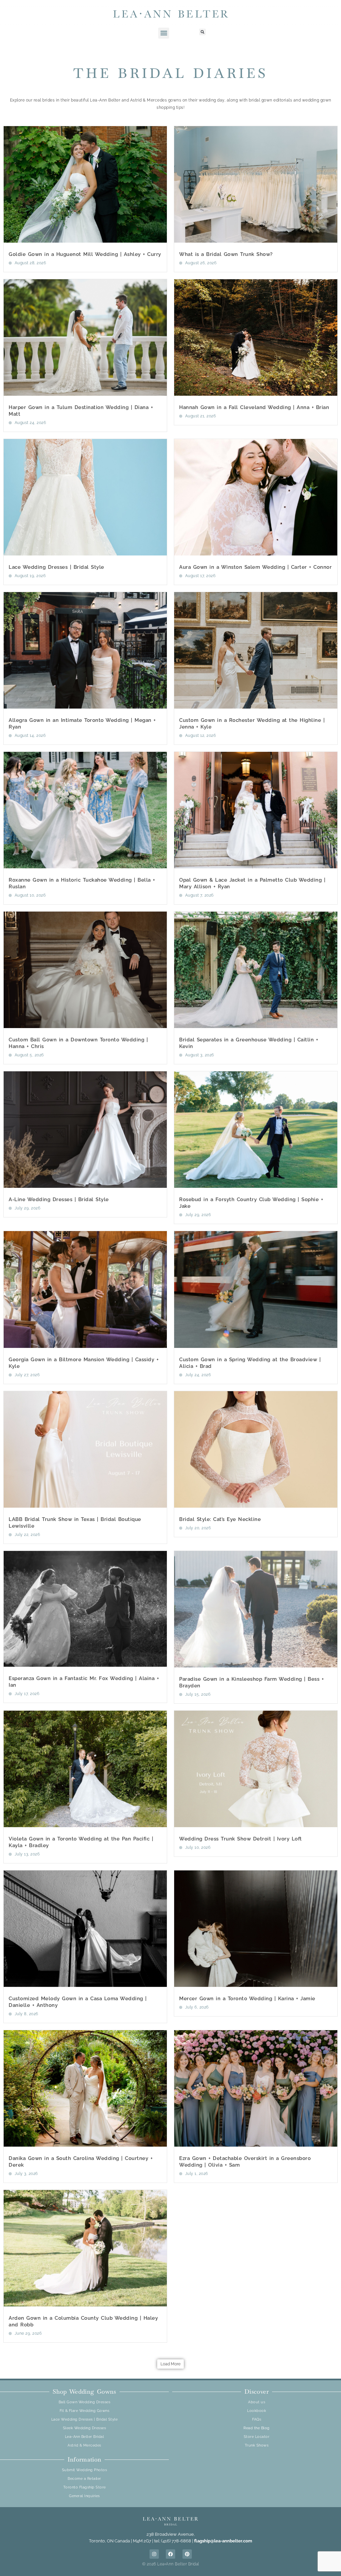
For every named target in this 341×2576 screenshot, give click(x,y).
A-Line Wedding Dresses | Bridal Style (59, 1199)
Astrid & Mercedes (84, 2445)
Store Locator (257, 2437)
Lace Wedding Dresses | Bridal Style (56, 567)
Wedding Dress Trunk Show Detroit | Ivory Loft (241, 1839)
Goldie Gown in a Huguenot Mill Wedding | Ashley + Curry (85, 254)
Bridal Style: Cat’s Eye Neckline (220, 1519)
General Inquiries (84, 2496)
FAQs (257, 2419)
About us (257, 2402)
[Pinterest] (187, 2554)
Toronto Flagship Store (85, 2487)
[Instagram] (154, 2554)
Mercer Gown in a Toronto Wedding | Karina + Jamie (247, 1999)
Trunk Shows (257, 2445)
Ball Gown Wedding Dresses (85, 2402)
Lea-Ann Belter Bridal (85, 2437)
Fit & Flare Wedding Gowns (85, 2411)
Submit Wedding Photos (85, 2470)
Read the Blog (257, 2428)
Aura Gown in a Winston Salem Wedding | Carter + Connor (255, 567)
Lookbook (257, 2411)
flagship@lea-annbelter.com (223, 2541)
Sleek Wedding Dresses (85, 2428)
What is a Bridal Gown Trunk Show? (226, 254)
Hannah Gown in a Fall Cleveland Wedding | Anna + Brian (254, 407)
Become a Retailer (84, 2479)
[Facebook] (170, 2554)
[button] (164, 33)
